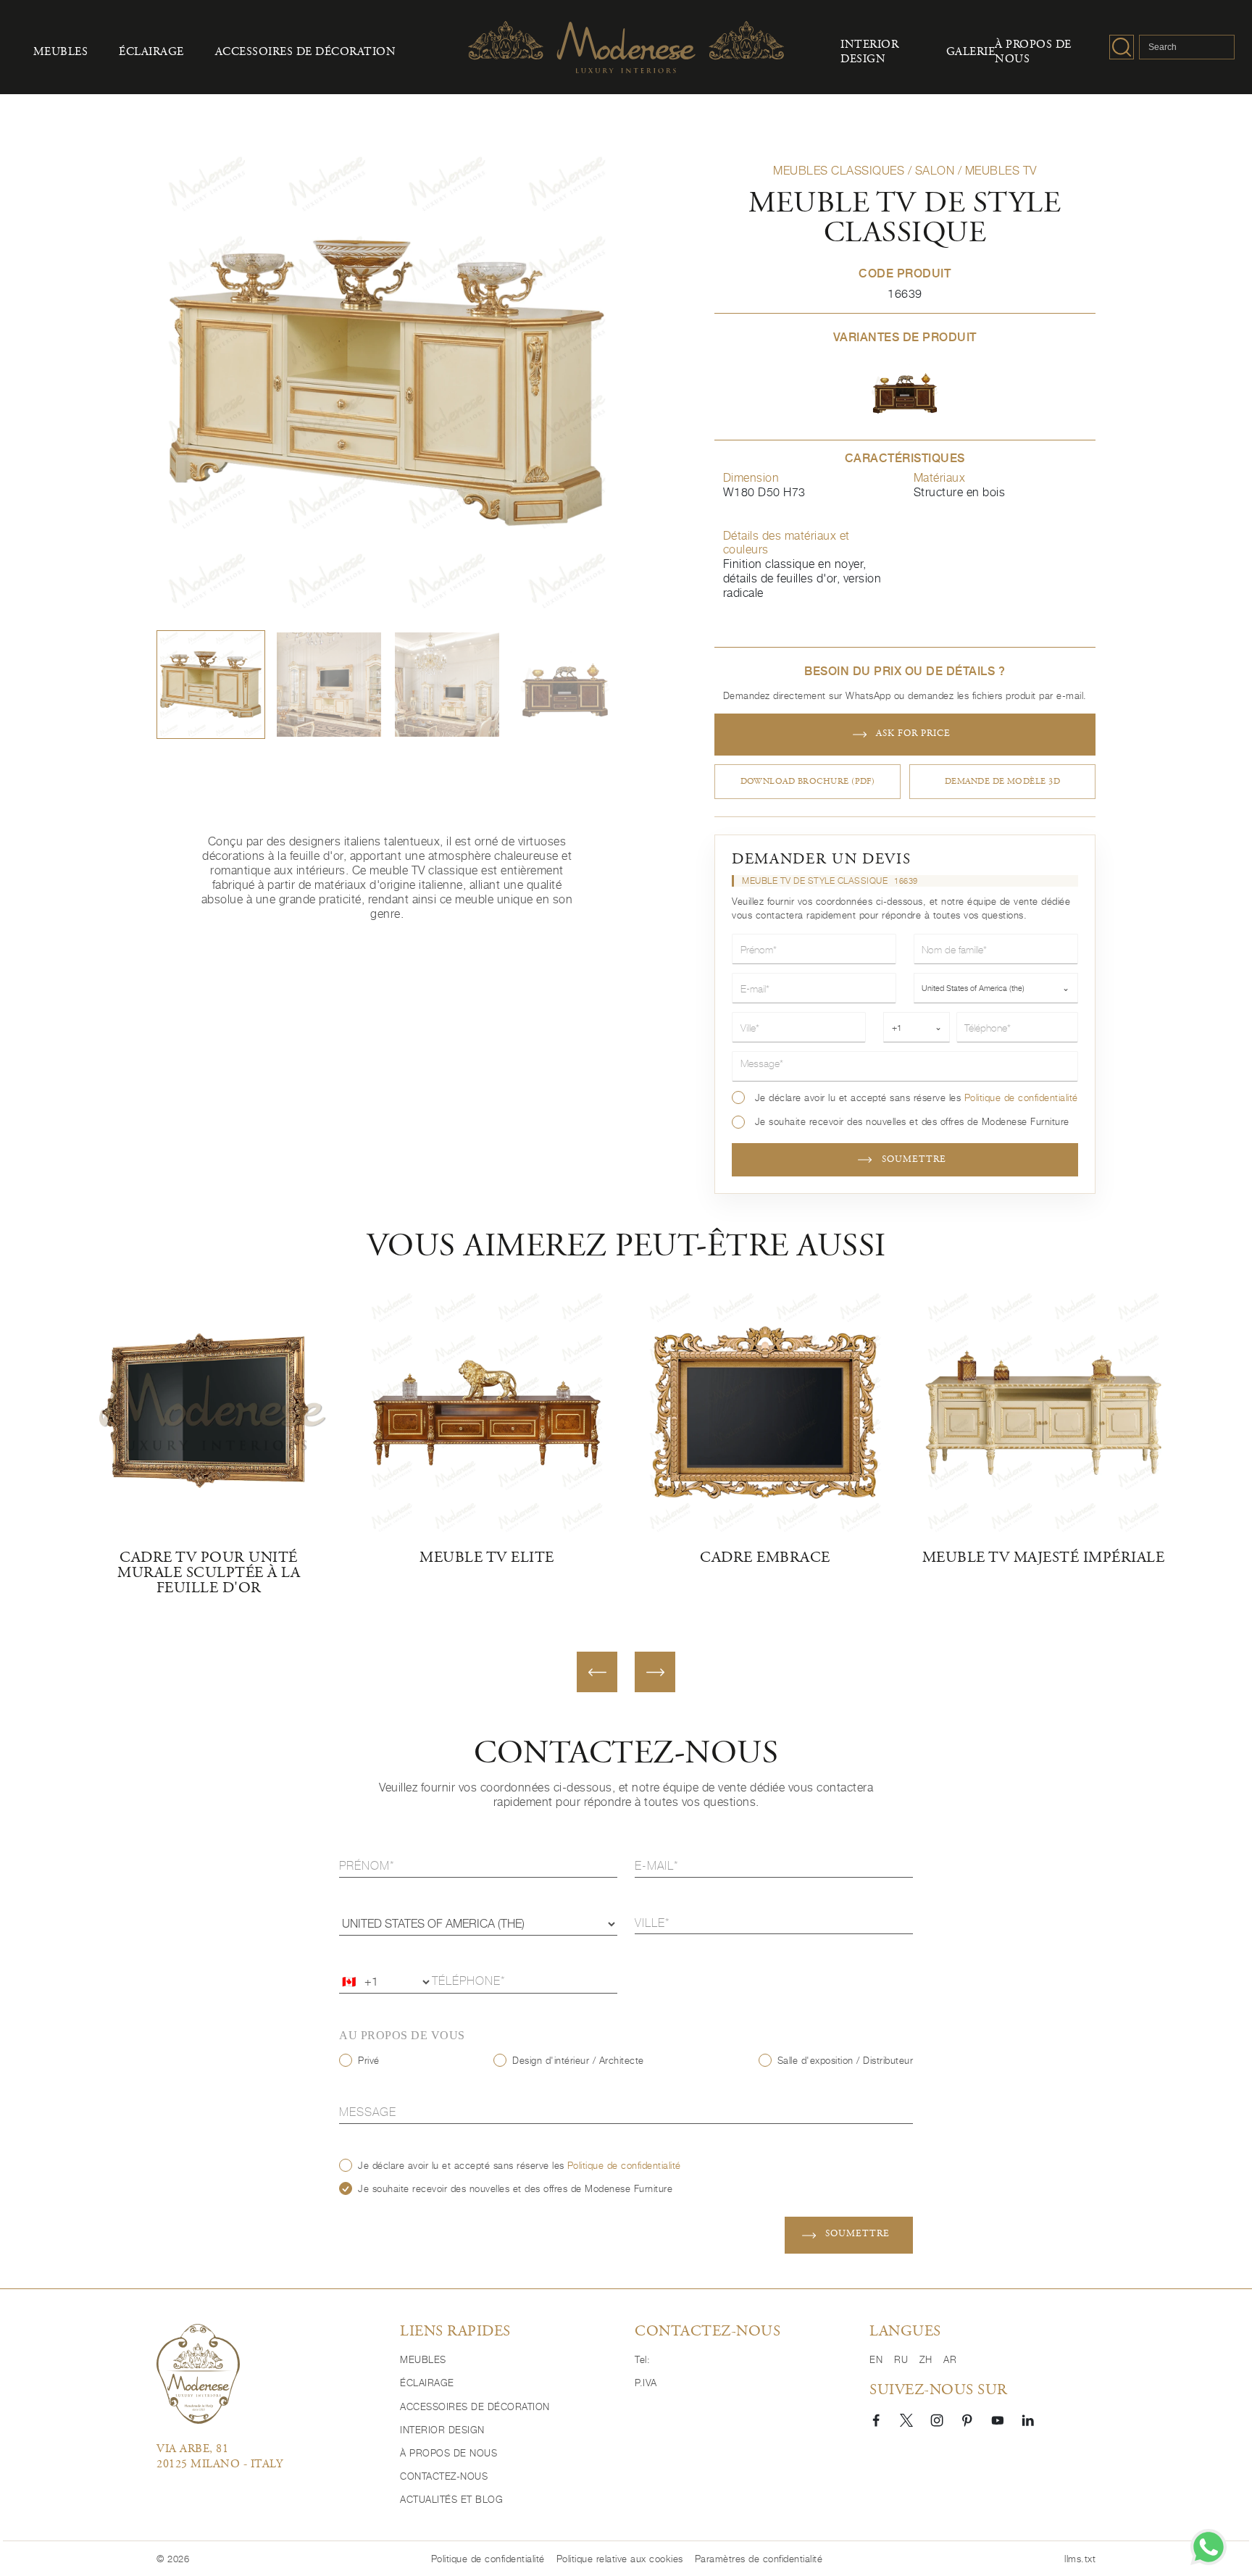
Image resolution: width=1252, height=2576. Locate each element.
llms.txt (1080, 2559)
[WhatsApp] (1209, 2547)
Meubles (61, 53)
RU (901, 2359)
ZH (926, 2359)
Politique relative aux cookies (620, 2559)
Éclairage (151, 53)
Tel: (642, 2359)
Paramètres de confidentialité (759, 2559)
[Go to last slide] (597, 1672)
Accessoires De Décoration (306, 53)
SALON (935, 171)
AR (950, 2359)
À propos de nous (1033, 53)
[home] (198, 2374)
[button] (211, 685)
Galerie (971, 53)
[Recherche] (1122, 47)
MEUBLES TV (1001, 171)
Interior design (869, 53)
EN (876, 2359)
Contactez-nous (444, 2476)
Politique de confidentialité (1021, 1098)
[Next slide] (655, 1672)
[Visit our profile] (876, 2420)
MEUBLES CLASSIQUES (839, 171)
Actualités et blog (451, 2499)
